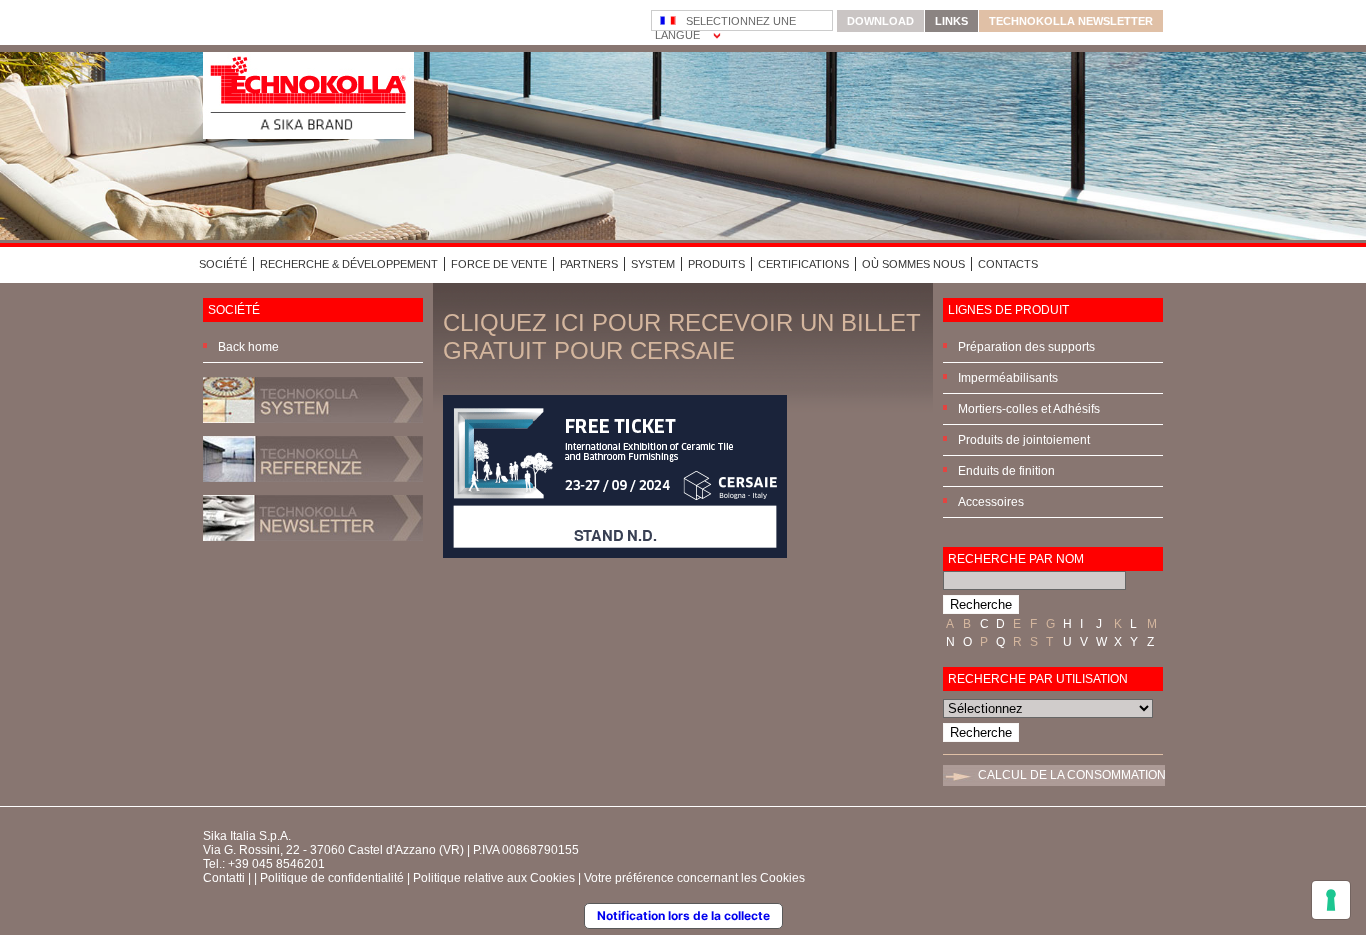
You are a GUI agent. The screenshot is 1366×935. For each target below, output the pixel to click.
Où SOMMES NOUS (913, 264)
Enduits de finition (1006, 471)
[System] (313, 429)
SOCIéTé (223, 264)
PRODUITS (716, 264)
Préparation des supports (1026, 347)
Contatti (224, 878)
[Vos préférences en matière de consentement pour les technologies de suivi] (1331, 900)
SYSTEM (653, 264)
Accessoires (991, 502)
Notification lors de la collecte (683, 915)
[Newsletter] (313, 547)
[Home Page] (308, 135)
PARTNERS (589, 264)
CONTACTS (1008, 264)
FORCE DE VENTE (499, 264)
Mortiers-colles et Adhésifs (1029, 409)
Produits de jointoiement (1024, 440)
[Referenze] (313, 488)
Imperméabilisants (1008, 378)
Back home (248, 347)
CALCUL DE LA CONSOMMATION (1072, 775)
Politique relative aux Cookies (494, 878)
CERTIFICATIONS (803, 264)
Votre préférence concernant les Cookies (694, 878)
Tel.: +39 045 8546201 (264, 864)
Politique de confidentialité (332, 878)
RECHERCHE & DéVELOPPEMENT (349, 264)
